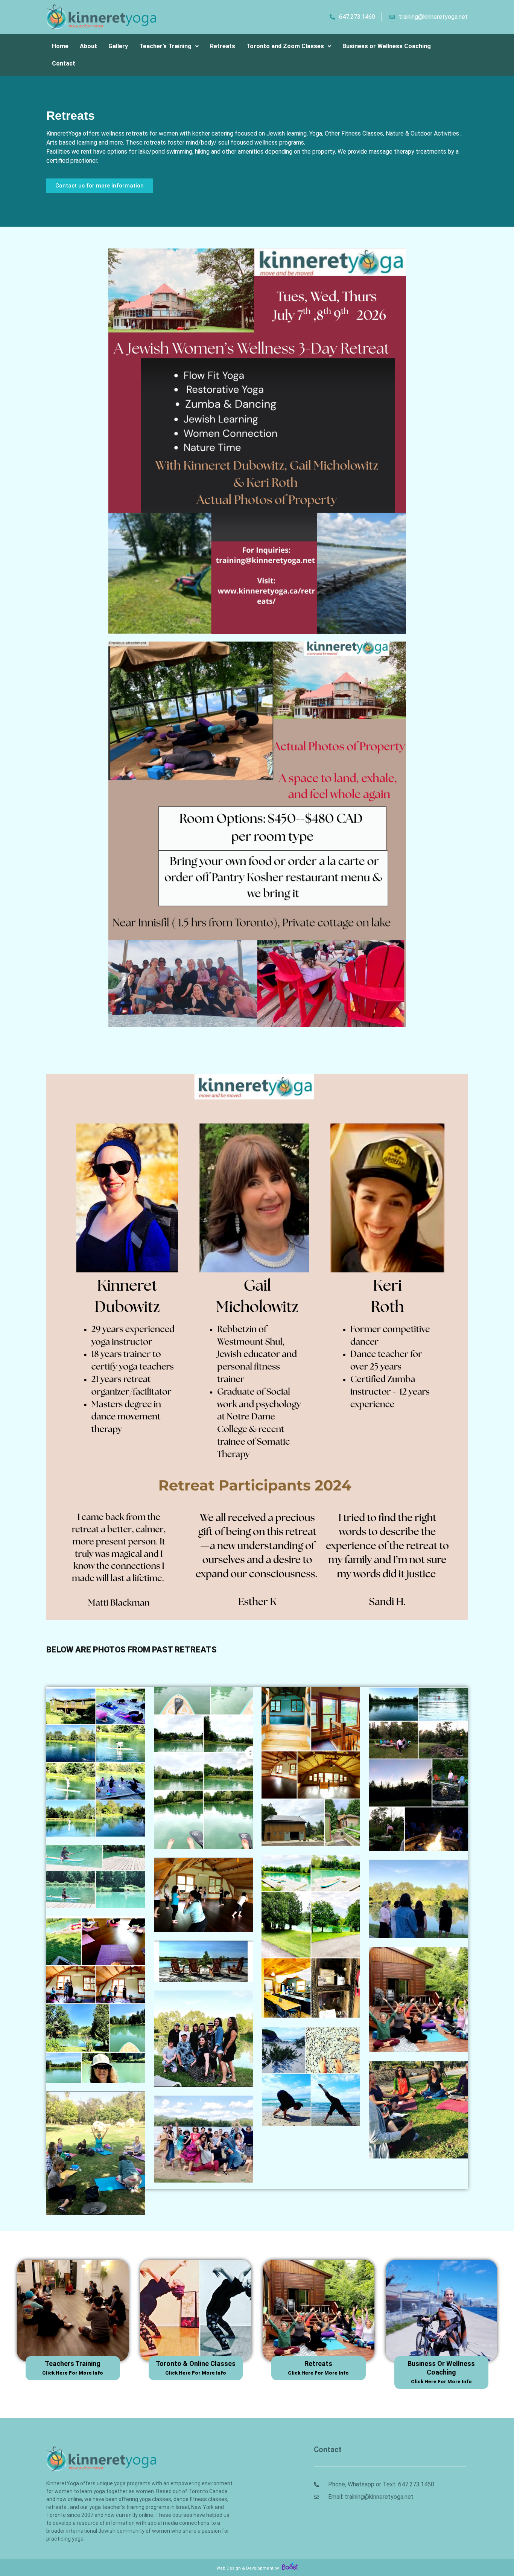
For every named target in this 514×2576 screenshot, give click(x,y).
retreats (318, 2363)
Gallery (118, 46)
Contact (64, 63)
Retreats (223, 46)
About (88, 46)
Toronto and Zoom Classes (285, 46)
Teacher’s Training (165, 46)
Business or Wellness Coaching (387, 46)
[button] (169, 46)
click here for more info (73, 2373)
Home (60, 46)
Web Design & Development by (248, 2568)
